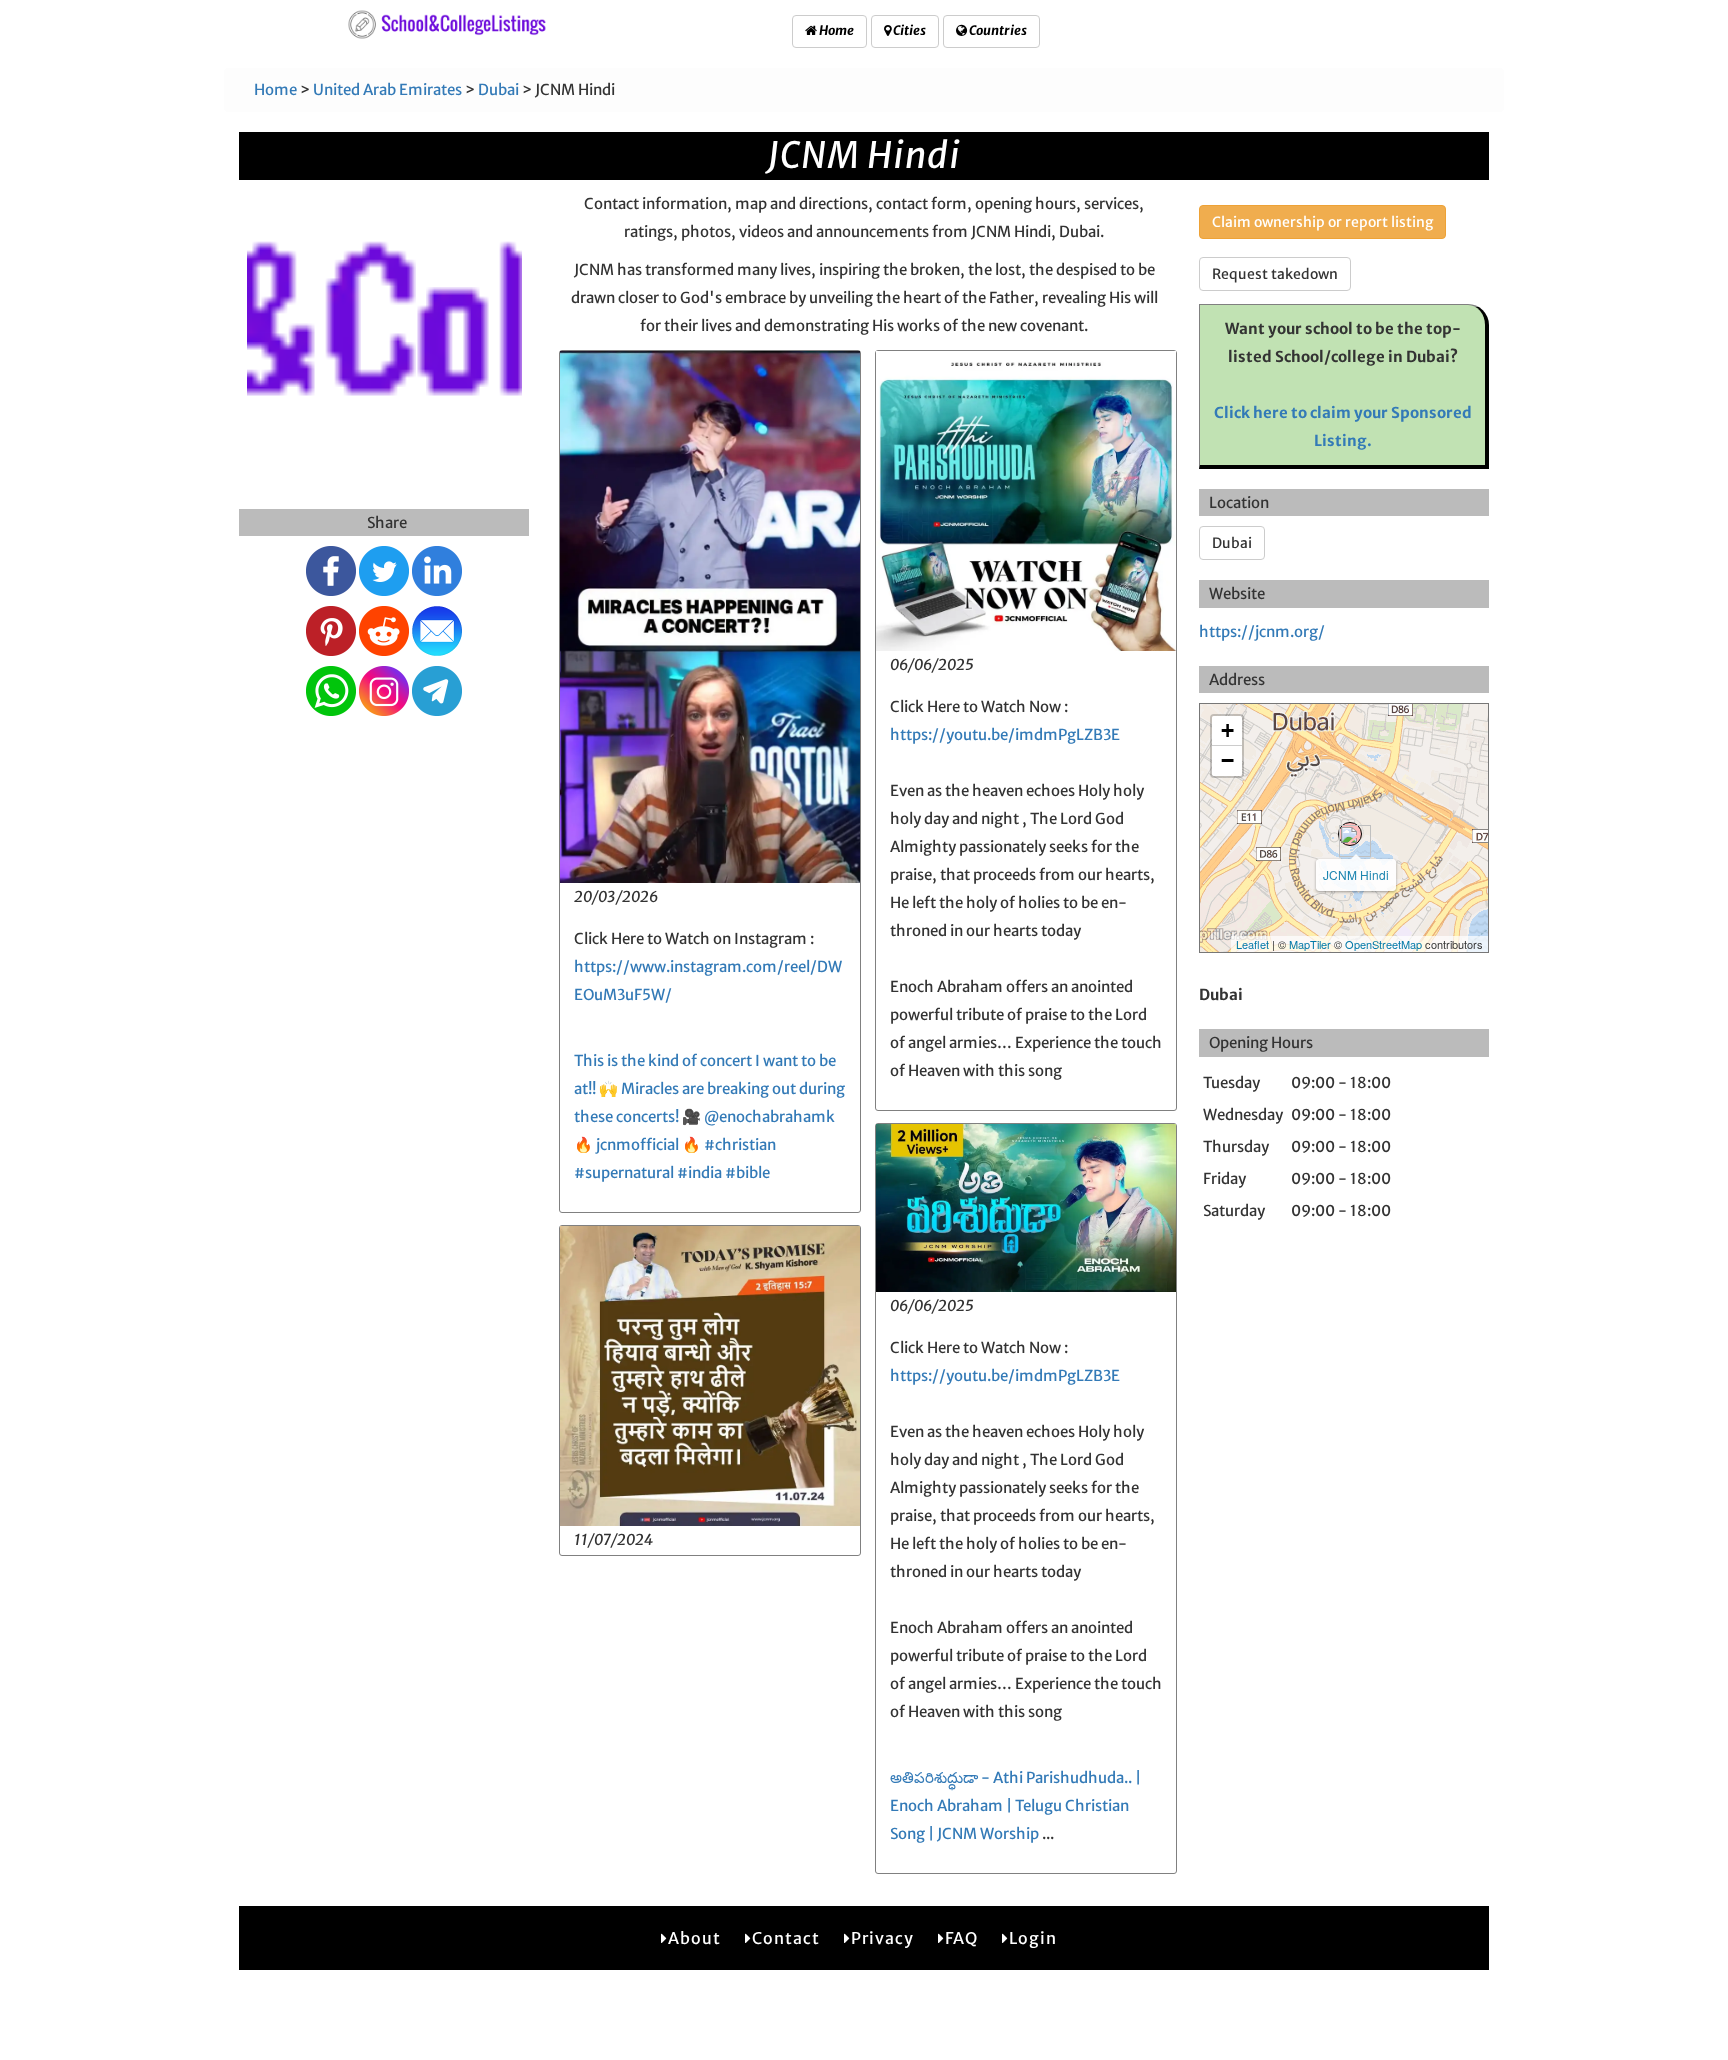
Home (835, 30)
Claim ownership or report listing (1322, 222)
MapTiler (1310, 944)
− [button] (1227, 760)
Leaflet (1252, 944)
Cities (908, 30)
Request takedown (1275, 274)
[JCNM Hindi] (1350, 834)
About (694, 1938)
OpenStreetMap (1383, 944)
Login (1033, 1938)
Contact (786, 1938)
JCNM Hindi (1356, 874)
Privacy (882, 1938)
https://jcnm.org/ (1262, 631)
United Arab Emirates (387, 89)
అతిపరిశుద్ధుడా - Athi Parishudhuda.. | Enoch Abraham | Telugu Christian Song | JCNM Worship (1015, 1805)
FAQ (961, 1938)
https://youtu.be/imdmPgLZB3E (1005, 734)
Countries (997, 30)
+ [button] (1227, 730)
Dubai (498, 89)
